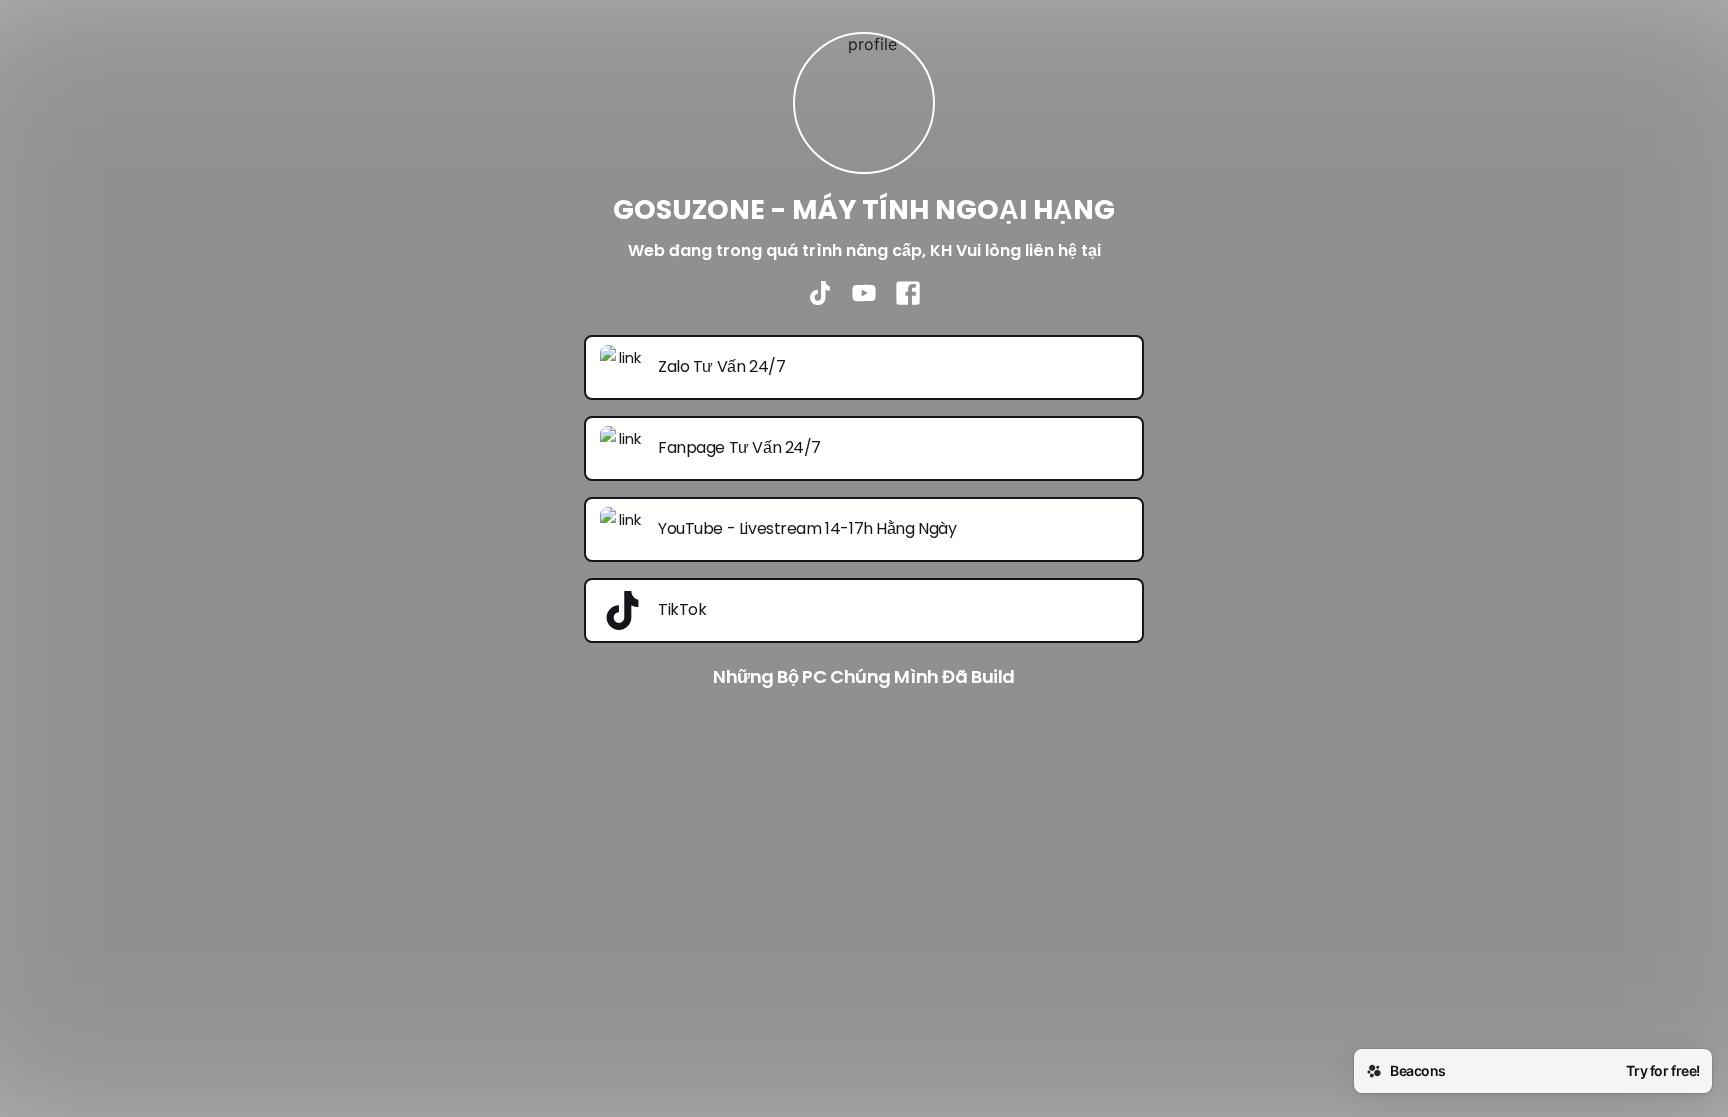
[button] (864, 885)
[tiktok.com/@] (820, 295)
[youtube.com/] (864, 295)
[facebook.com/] (908, 295)
